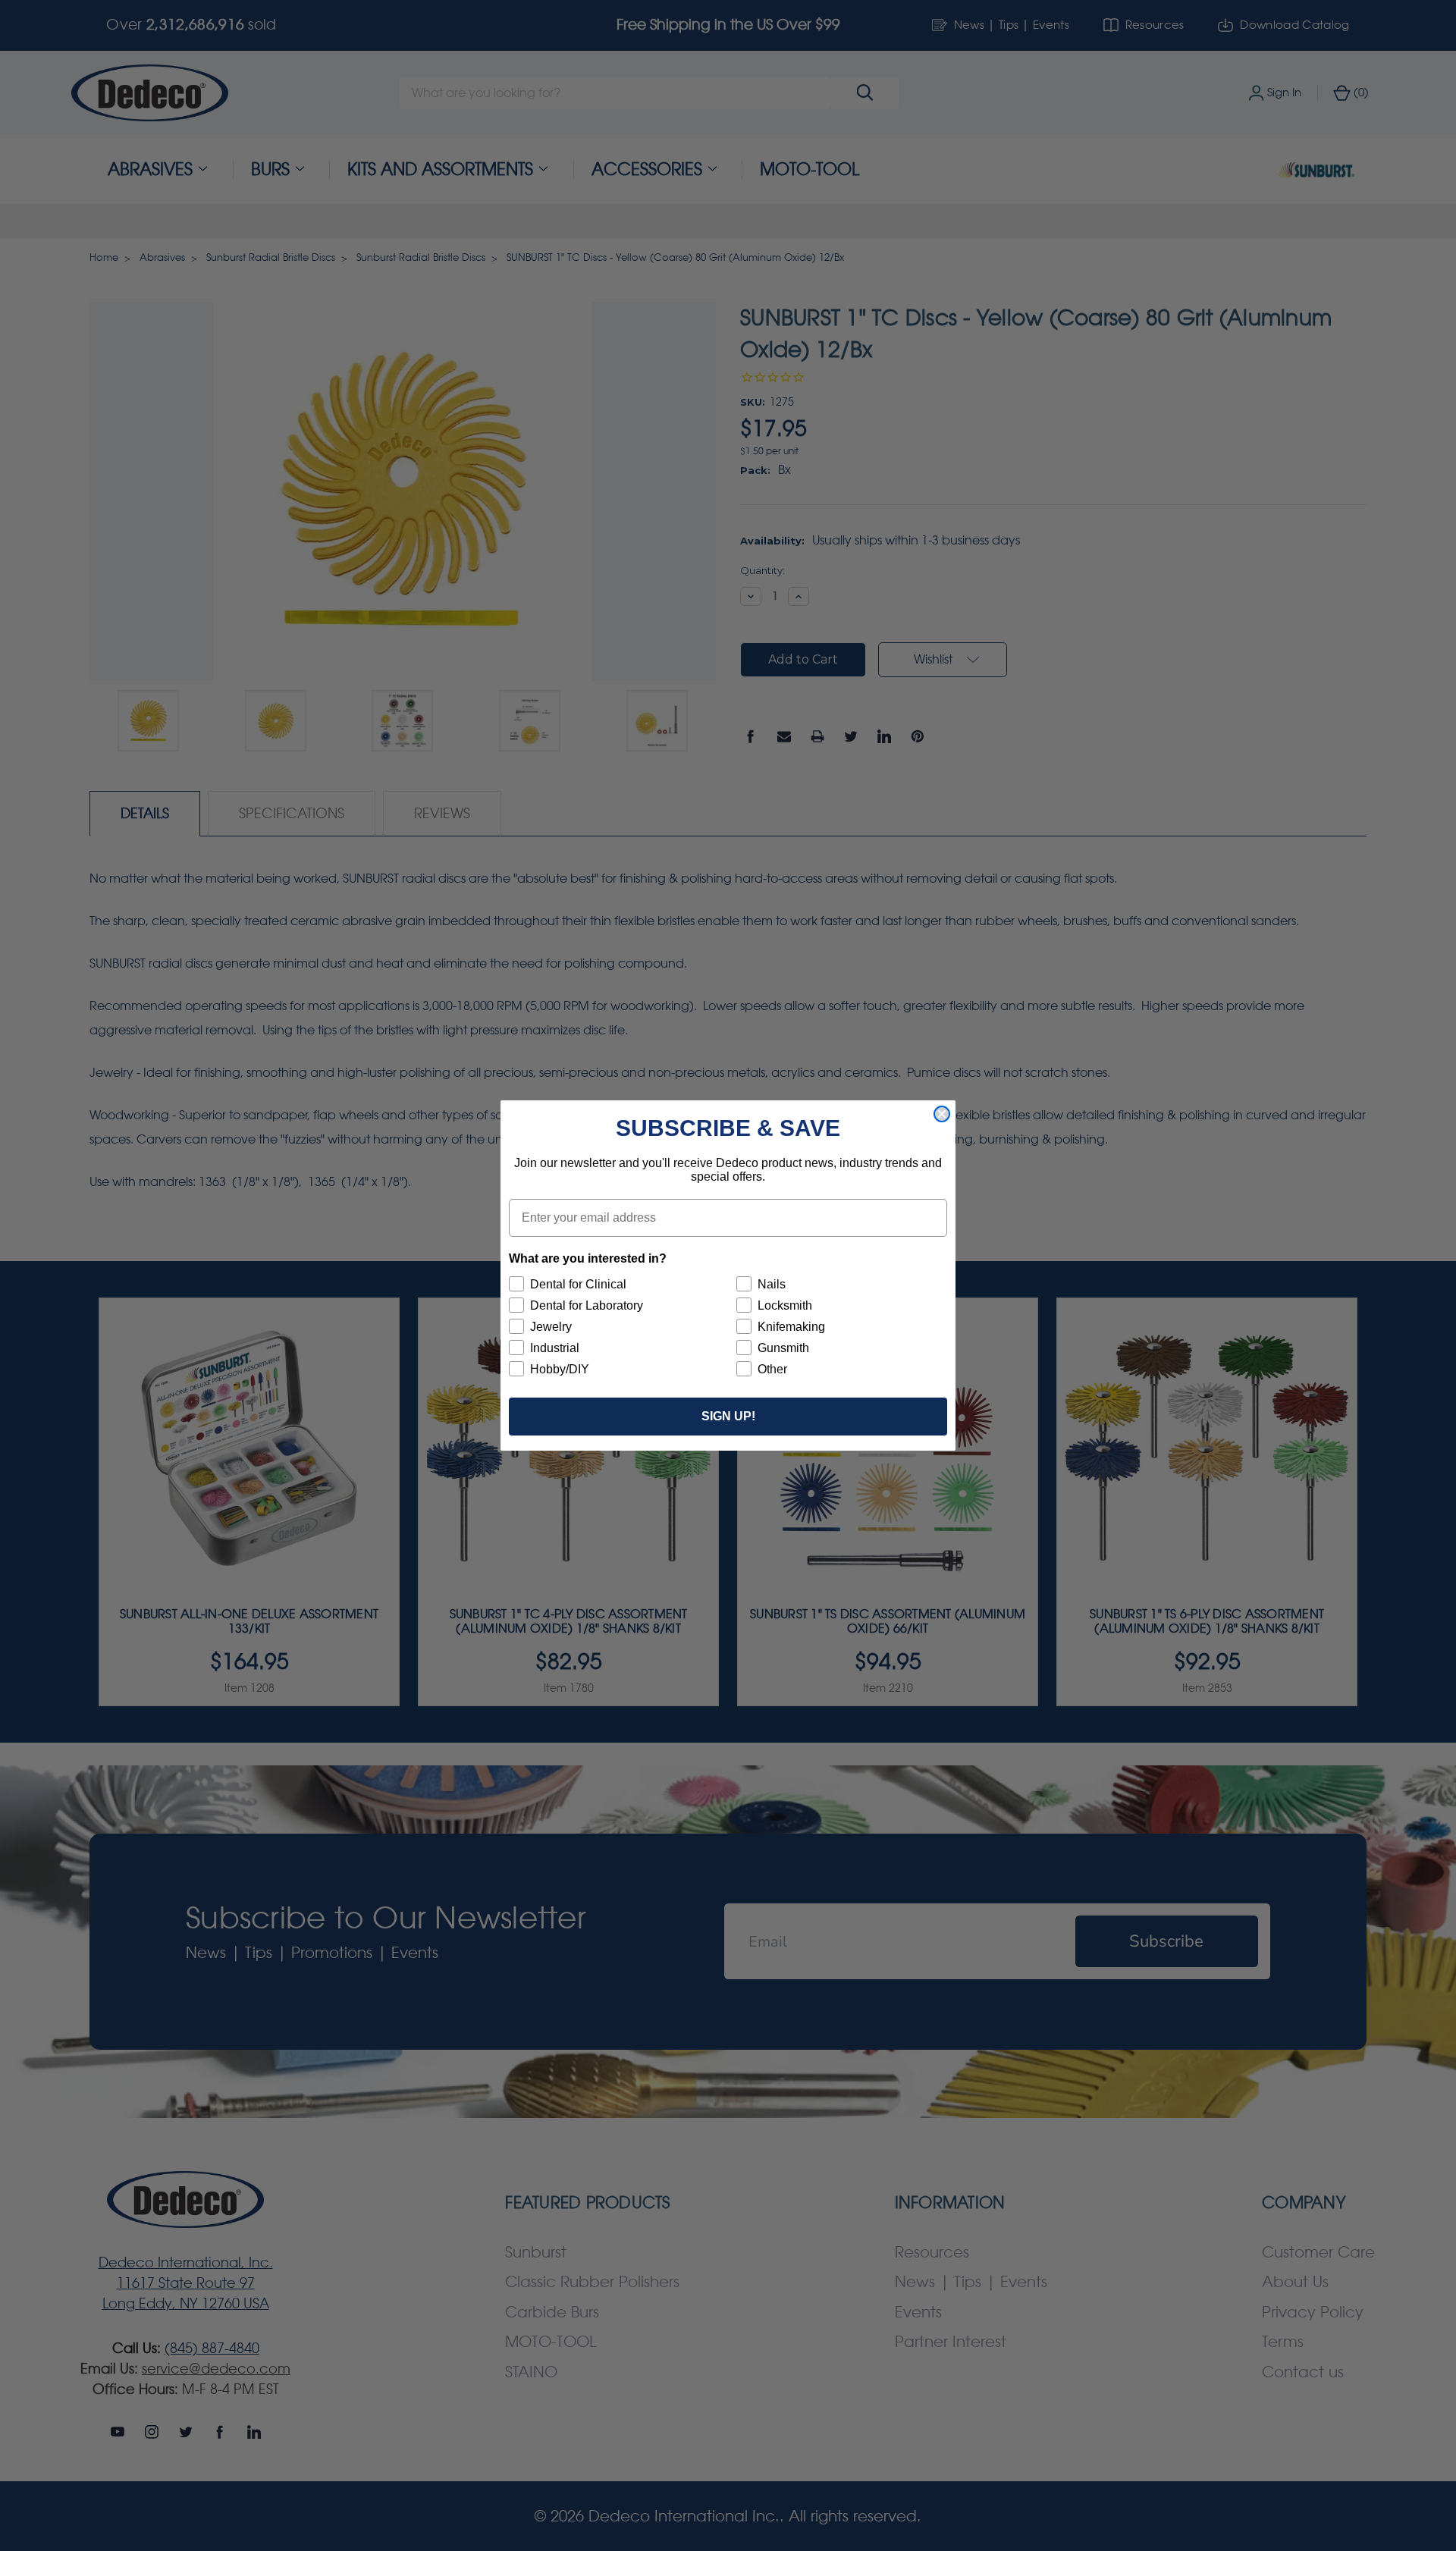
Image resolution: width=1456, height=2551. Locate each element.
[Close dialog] (942, 1114)
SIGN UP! (728, 1416)
